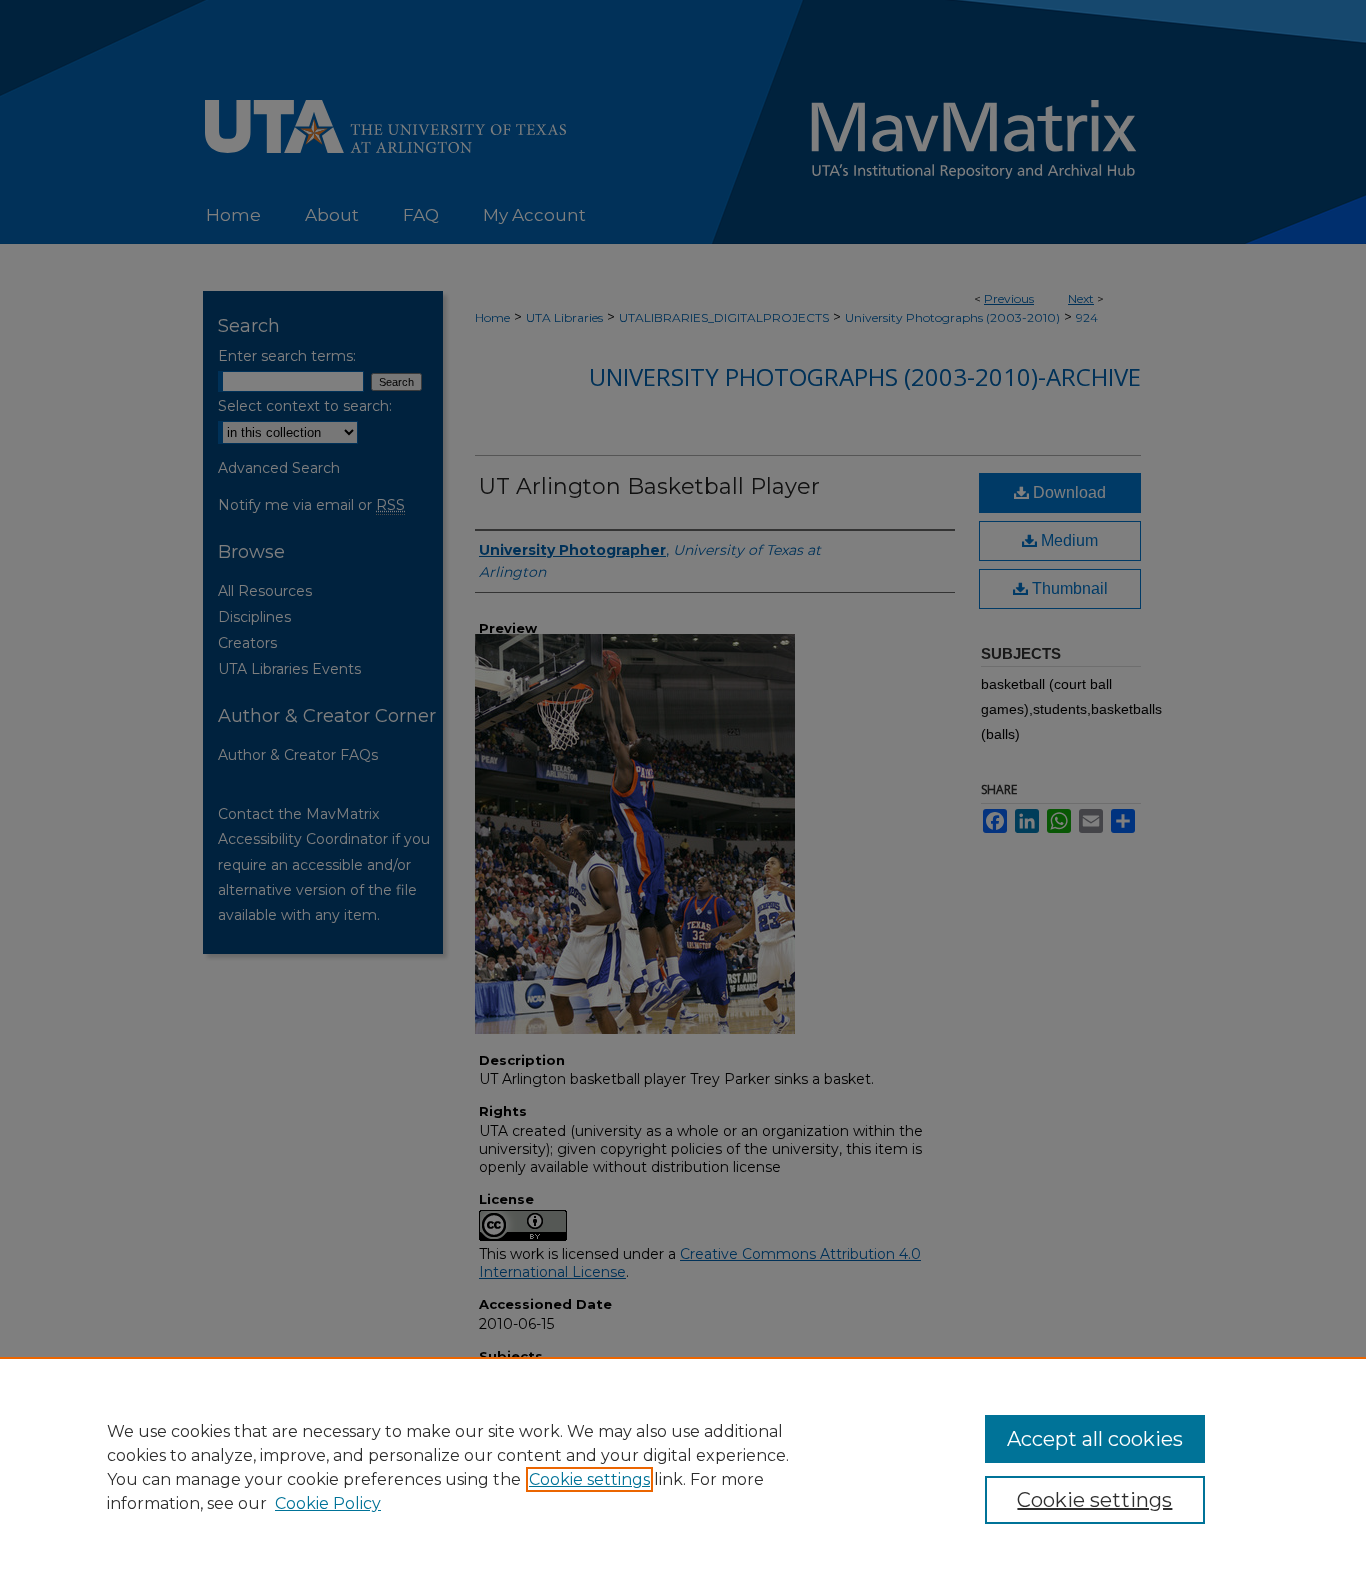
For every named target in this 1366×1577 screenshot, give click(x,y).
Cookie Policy (328, 1503)
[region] (683, 1467)
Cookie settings (589, 1479)
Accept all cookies (1095, 1439)
